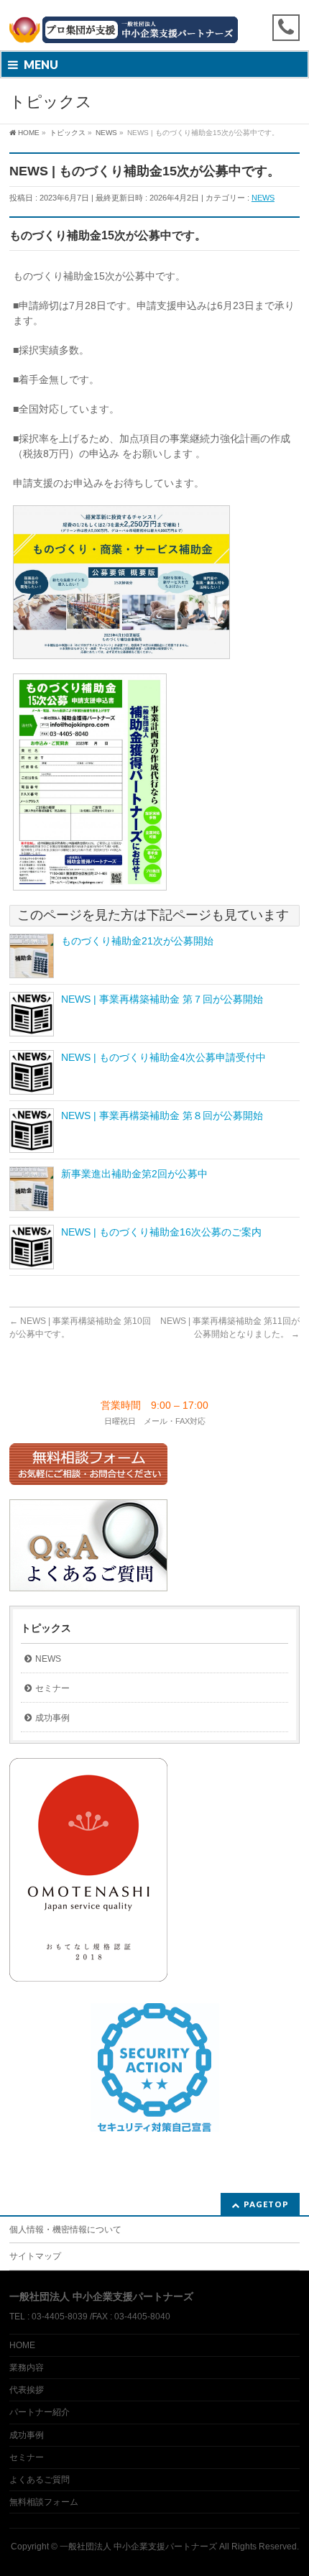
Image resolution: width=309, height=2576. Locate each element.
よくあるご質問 (40, 2480)
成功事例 (52, 1718)
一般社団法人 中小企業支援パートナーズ (138, 2547)
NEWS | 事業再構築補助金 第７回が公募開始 (162, 999)
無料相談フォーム (44, 2502)
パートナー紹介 (40, 2412)
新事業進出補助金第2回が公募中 (134, 1174)
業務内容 (27, 2368)
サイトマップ (35, 2256)
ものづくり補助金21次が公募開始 (137, 941)
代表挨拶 (27, 2390)
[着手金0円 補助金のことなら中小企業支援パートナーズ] (154, 27)
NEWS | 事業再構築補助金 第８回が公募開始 (162, 1115)
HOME (22, 2345)
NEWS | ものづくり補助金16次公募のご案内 (161, 1232)
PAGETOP (266, 2204)
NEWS (263, 198)
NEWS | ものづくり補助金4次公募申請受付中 (163, 1057)
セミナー (52, 1688)
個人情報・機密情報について (65, 2230)
